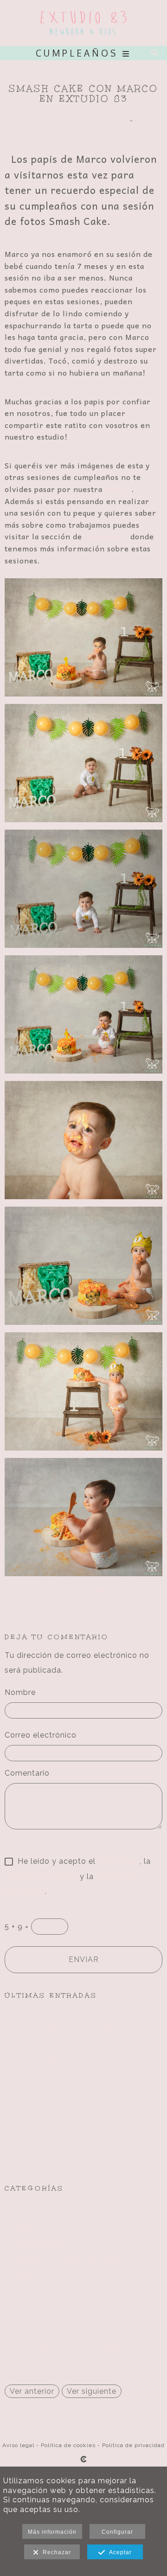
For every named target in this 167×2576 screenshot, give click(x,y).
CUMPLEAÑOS (49, 120)
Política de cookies (68, 2445)
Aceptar (119, 2552)
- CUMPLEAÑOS (36, 2312)
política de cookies (41, 1876)
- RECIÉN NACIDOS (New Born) (65, 2260)
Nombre (20, 1692)
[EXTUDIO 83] (83, 23)
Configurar (117, 2532)
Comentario (27, 1773)
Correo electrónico (41, 1735)
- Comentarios (103, 120)
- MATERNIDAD (35, 2243)
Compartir (80, 1591)
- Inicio (18, 2209)
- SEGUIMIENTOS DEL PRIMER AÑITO (78, 2346)
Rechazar (55, 2552)
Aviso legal (18, 2445)
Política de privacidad (133, 2445)
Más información (52, 2532)
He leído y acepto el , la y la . (78, 1876)
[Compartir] (139, 120)
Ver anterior (32, 2391)
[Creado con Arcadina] (83, 2459)
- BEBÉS (21, 2278)
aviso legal (119, 1861)
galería (118, 489)
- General (22, 2226)
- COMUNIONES (35, 2329)
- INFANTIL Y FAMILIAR (50, 2295)
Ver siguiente (92, 2391)
